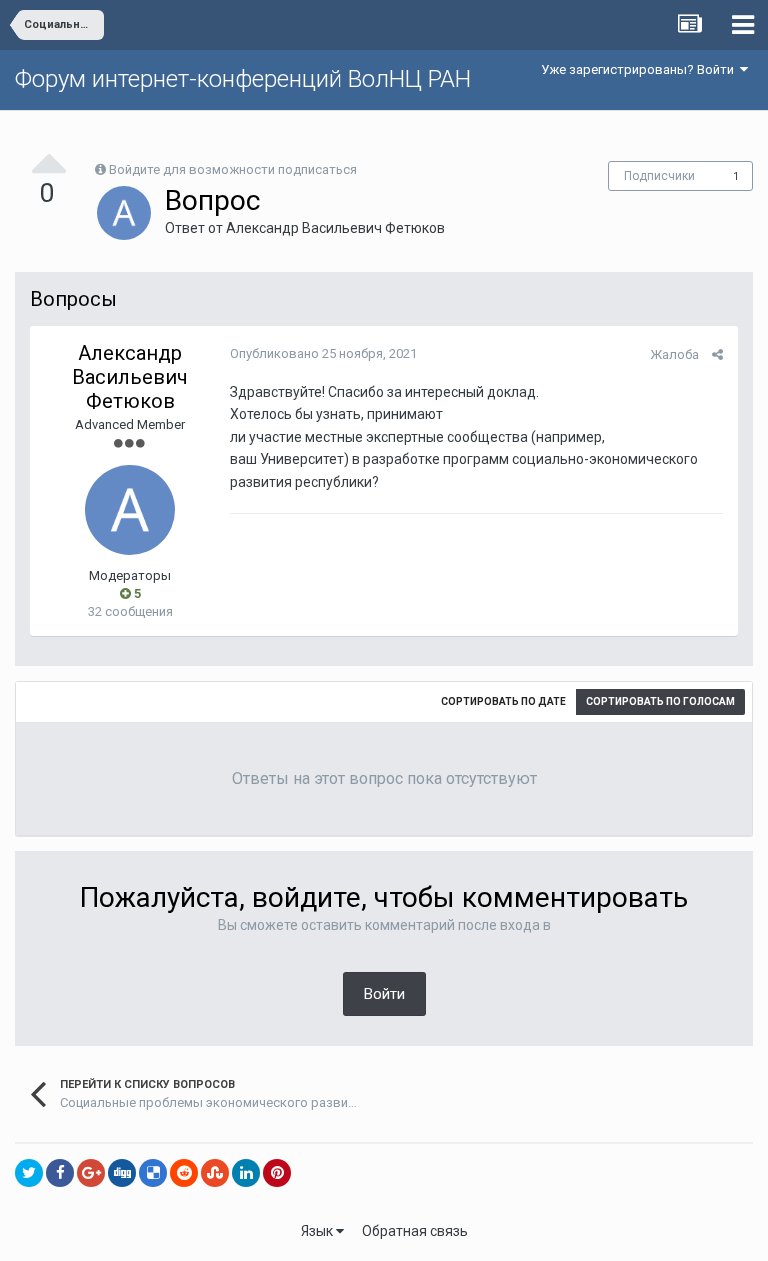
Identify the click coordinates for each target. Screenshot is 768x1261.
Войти (384, 994)
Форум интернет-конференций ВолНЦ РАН (243, 79)
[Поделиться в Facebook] (60, 1173)
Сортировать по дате (503, 701)
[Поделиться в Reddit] (184, 1173)
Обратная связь (415, 1231)
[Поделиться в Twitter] (29, 1173)
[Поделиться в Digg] (122, 1173)
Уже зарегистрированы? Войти (640, 69)
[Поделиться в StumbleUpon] (215, 1173)
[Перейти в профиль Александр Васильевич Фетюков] (124, 213)
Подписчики (659, 176)
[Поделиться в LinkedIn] (246, 1173)
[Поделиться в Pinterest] (277, 1173)
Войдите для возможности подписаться (233, 169)
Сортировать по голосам (660, 701)
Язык (318, 1231)
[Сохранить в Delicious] (153, 1173)
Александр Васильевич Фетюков (335, 228)
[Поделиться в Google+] (91, 1173)
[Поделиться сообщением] (717, 354)
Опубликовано (323, 353)
